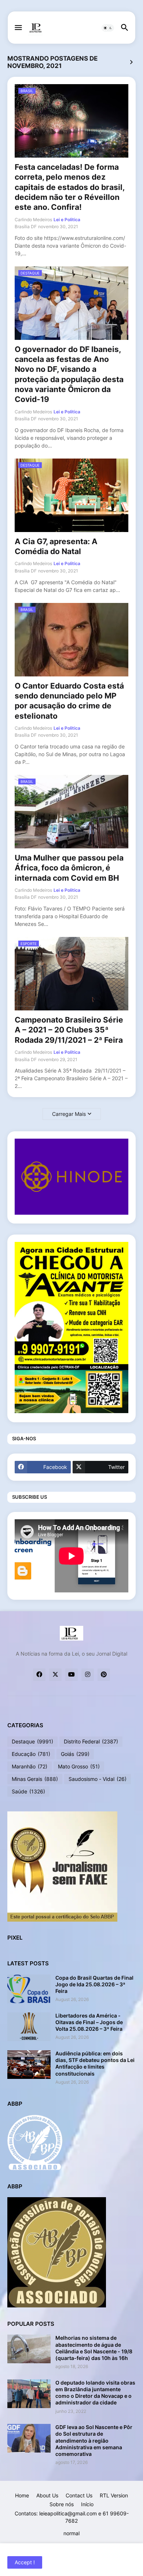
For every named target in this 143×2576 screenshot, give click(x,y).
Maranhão (30, 1766)
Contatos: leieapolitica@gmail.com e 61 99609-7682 (72, 2517)
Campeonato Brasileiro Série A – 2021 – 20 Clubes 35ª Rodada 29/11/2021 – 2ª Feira (69, 1030)
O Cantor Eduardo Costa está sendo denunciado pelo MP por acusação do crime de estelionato (69, 701)
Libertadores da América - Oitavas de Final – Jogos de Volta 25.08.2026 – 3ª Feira (89, 2022)
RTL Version (114, 2495)
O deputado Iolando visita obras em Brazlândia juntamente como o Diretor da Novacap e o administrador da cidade (95, 2393)
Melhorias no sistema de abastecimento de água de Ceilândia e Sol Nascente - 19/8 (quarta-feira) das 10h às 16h (94, 2348)
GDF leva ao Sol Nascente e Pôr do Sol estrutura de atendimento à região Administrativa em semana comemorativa (94, 2440)
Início (87, 2504)
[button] (18, 28)
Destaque (32, 1741)
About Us (47, 2495)
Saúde (28, 1791)
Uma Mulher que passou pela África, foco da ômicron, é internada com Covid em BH (69, 868)
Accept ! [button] (25, 2562)
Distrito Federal (91, 1741)
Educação (31, 1754)
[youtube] (71, 1675)
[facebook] (39, 1675)
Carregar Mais (69, 1114)
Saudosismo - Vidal (98, 1779)
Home (22, 2495)
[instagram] (88, 1675)
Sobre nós (62, 2504)
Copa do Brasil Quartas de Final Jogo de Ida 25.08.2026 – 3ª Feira (94, 1984)
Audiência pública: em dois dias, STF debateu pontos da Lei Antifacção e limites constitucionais (95, 2063)
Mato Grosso (79, 1766)
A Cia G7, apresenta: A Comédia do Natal (56, 546)
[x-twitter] (55, 1675)
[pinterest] (104, 1675)
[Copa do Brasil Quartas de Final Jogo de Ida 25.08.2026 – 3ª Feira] (29, 1989)
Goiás (75, 1754)
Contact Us (79, 2495)
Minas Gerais (35, 1779)
